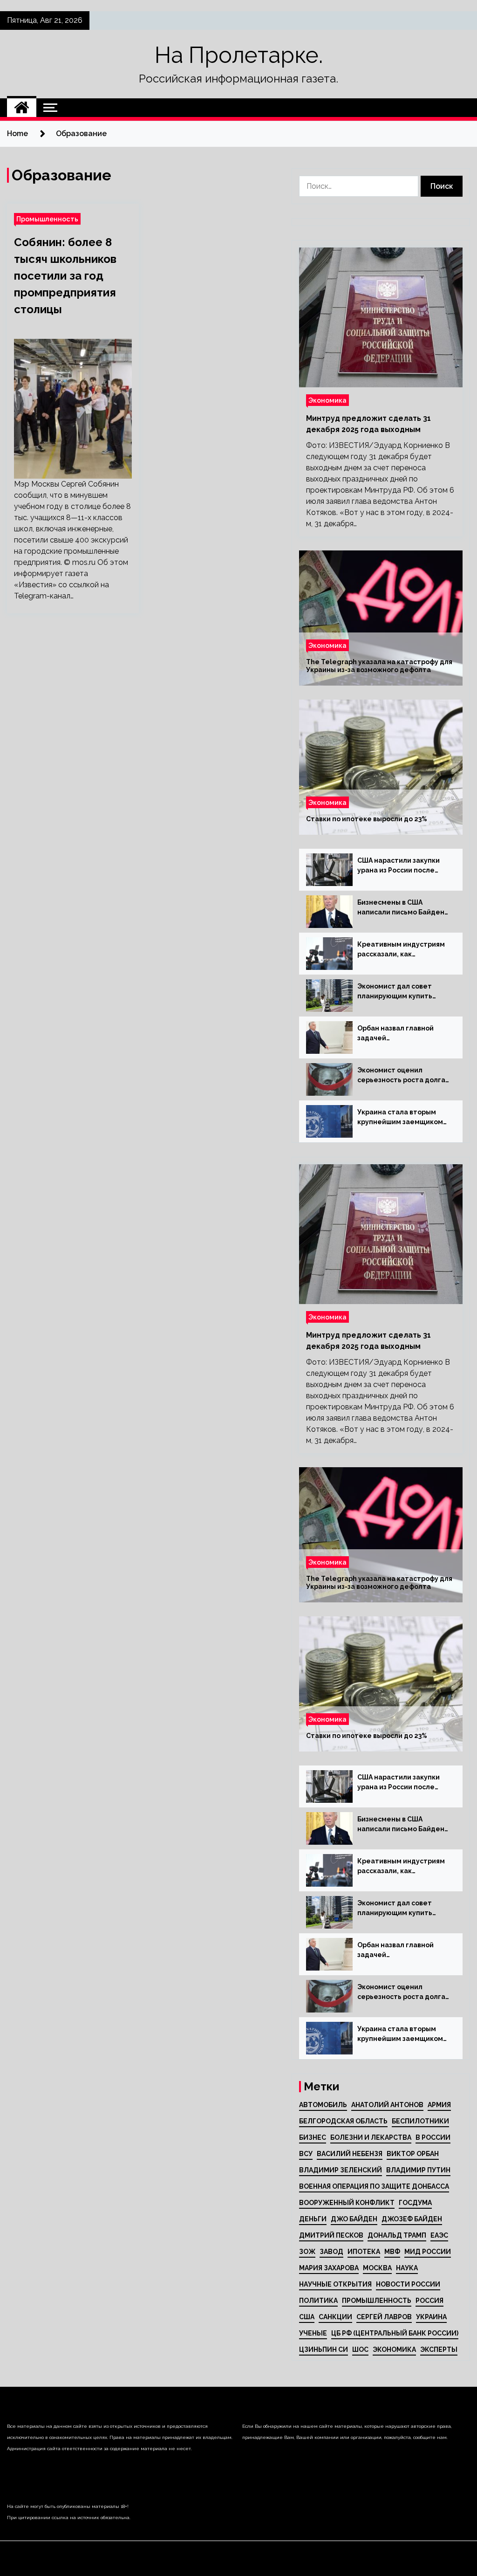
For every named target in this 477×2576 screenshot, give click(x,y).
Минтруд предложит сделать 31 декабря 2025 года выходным (368, 424)
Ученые (313, 2333)
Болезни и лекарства (371, 2137)
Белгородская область (343, 2121)
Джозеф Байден (412, 2219)
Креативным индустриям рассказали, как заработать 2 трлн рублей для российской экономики (404, 950)
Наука (407, 2268)
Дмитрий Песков (331, 2235)
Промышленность (47, 219)
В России (433, 2137)
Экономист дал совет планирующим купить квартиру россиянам (395, 992)
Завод (331, 2252)
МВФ (392, 2252)
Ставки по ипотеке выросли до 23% (367, 819)
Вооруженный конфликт (347, 2203)
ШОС (360, 2349)
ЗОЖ (307, 2252)
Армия (439, 2105)
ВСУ (306, 2154)
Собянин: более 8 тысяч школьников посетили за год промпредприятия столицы (65, 276)
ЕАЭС (439, 2235)
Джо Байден (354, 2219)
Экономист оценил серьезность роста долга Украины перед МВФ (401, 1076)
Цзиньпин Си (324, 2349)
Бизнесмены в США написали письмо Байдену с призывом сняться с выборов (403, 908)
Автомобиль (323, 2105)
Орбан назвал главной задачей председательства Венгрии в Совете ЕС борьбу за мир (395, 1034)
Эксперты (439, 2349)
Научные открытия (335, 2284)
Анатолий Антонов (387, 2105)
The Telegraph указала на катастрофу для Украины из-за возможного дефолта (379, 666)
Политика (318, 2301)
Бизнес (313, 2137)
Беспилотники (420, 2121)
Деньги (313, 2219)
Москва (377, 2268)
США (307, 2317)
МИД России (428, 2252)
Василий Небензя (350, 2154)
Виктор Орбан (413, 2154)
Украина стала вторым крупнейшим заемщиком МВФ (400, 1118)
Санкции (335, 2317)
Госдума (415, 2203)
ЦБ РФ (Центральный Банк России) (395, 2333)
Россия (429, 2301)
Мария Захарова (329, 2268)
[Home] (22, 108)
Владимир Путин (418, 2170)
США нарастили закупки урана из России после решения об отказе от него (399, 866)
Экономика (327, 400)
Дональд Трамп (397, 2235)
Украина (431, 2317)
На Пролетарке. (239, 55)
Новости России (408, 2284)
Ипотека (364, 2252)
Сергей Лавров (384, 2317)
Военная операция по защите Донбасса (374, 2186)
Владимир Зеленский (341, 2170)
